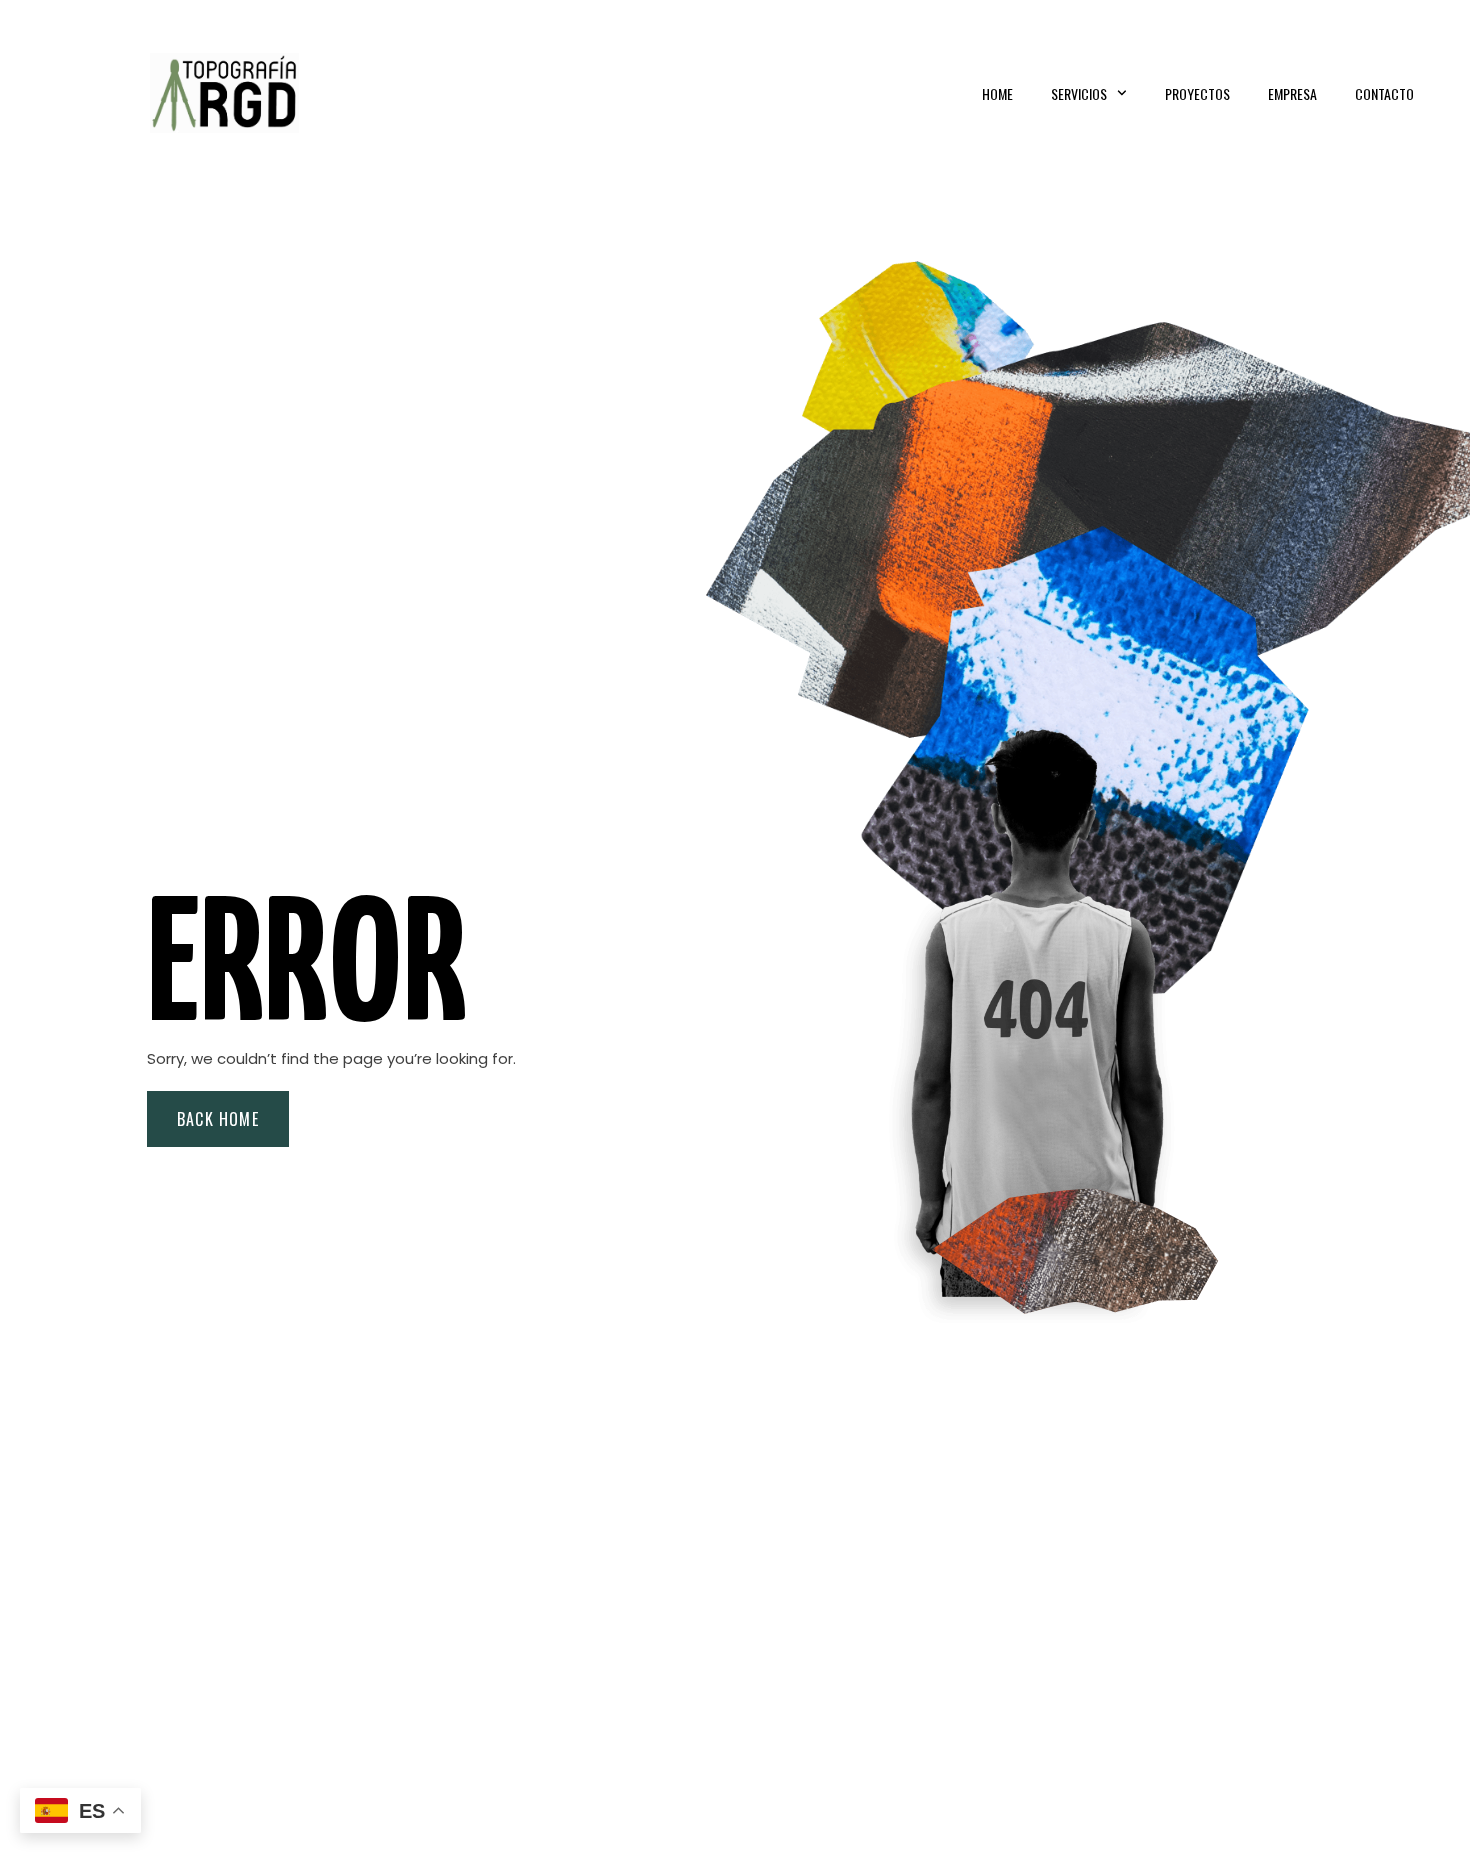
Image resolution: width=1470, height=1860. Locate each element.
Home (997, 93)
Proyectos (1197, 93)
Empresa (1292, 93)
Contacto (1384, 93)
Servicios (1079, 93)
